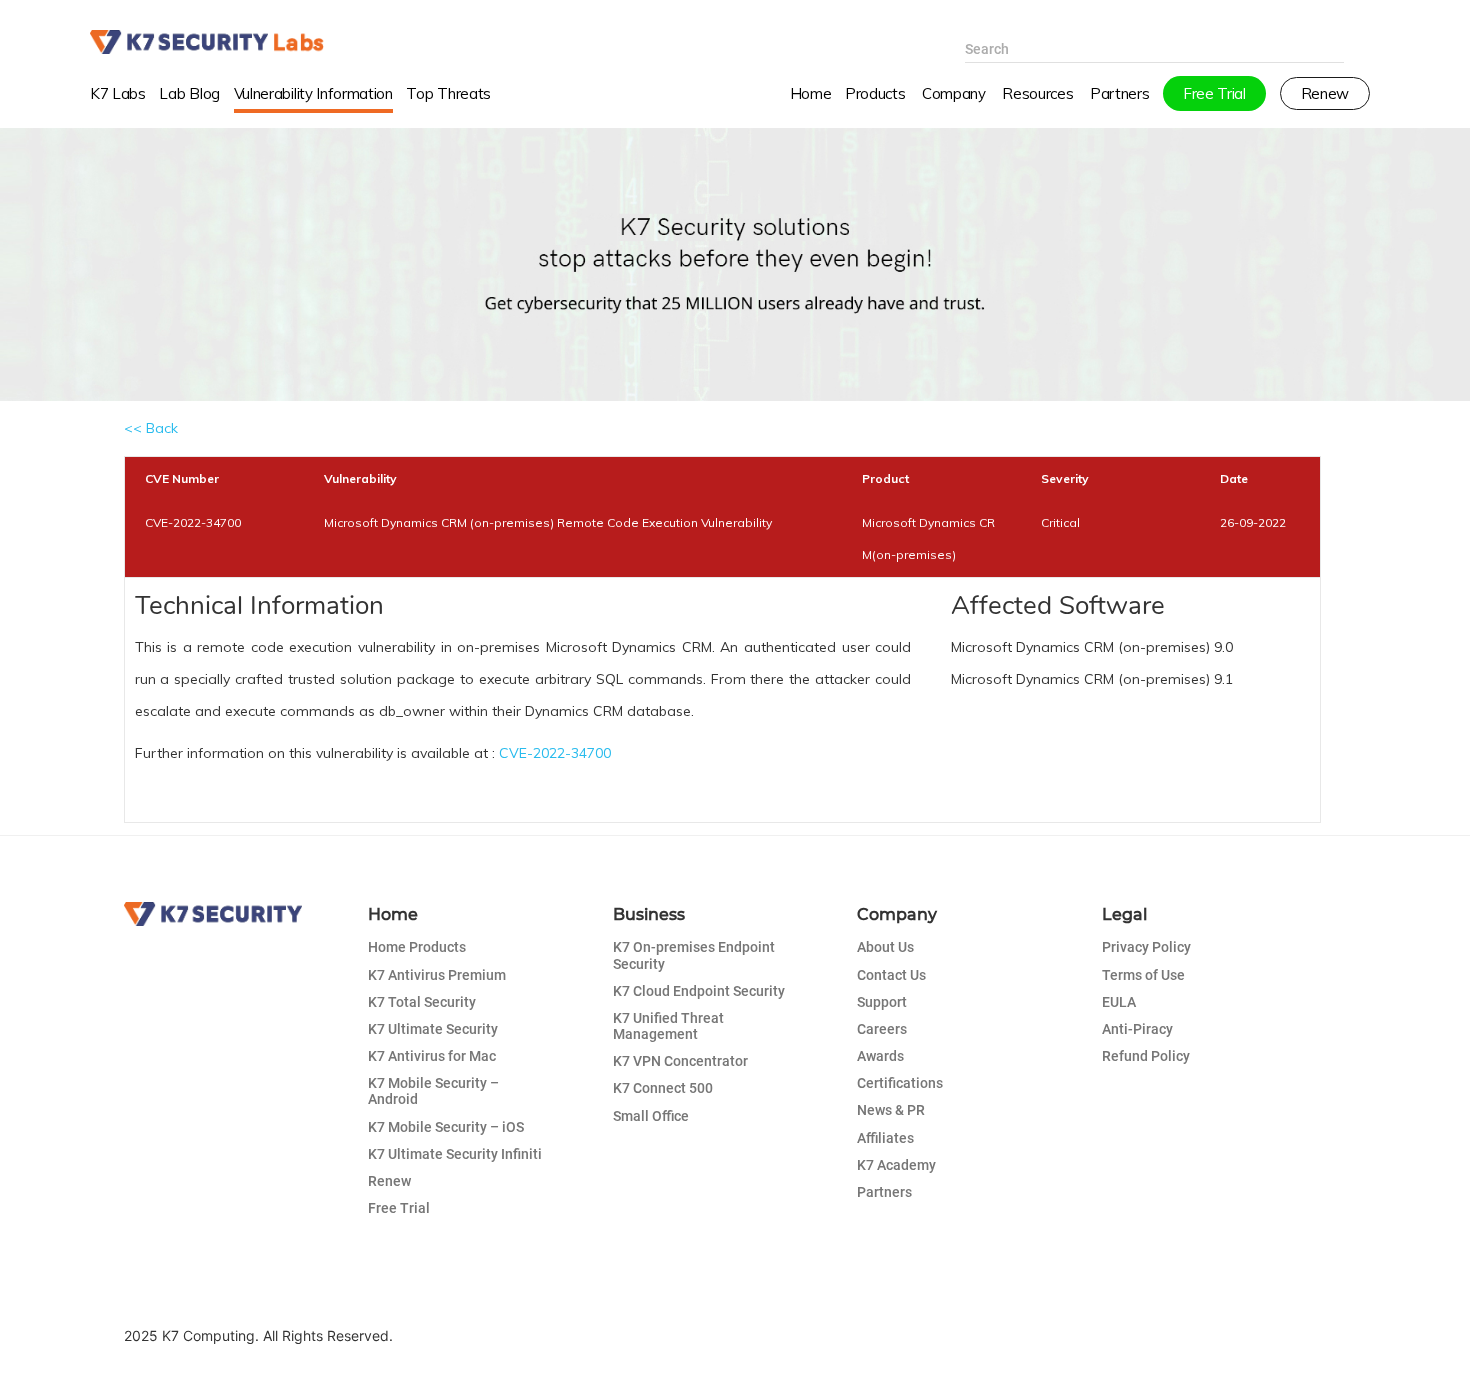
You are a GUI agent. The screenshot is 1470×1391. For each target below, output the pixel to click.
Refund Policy (1146, 1056)
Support (882, 1002)
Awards (880, 1056)
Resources (1037, 93)
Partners (884, 1192)
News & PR (891, 1110)
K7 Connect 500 (663, 1088)
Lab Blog (189, 93)
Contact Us (891, 975)
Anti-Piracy (1137, 1029)
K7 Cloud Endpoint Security (699, 991)
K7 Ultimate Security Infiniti (455, 1154)
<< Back (151, 428)
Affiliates (885, 1138)
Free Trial (399, 1208)
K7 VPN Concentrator (680, 1061)
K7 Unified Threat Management (668, 1026)
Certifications (900, 1083)
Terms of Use (1143, 975)
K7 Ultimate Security (433, 1029)
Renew (389, 1181)
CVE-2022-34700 (555, 753)
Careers (882, 1029)
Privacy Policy (1146, 947)
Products (875, 93)
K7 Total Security (422, 1002)
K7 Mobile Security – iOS (446, 1127)
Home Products (417, 947)
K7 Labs (118, 93)
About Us (885, 947)
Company (954, 93)
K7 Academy (896, 1165)
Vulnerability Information (313, 93)
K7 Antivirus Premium (437, 975)
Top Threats (448, 93)
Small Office (651, 1116)
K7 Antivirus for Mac (432, 1056)
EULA (1119, 1002)
